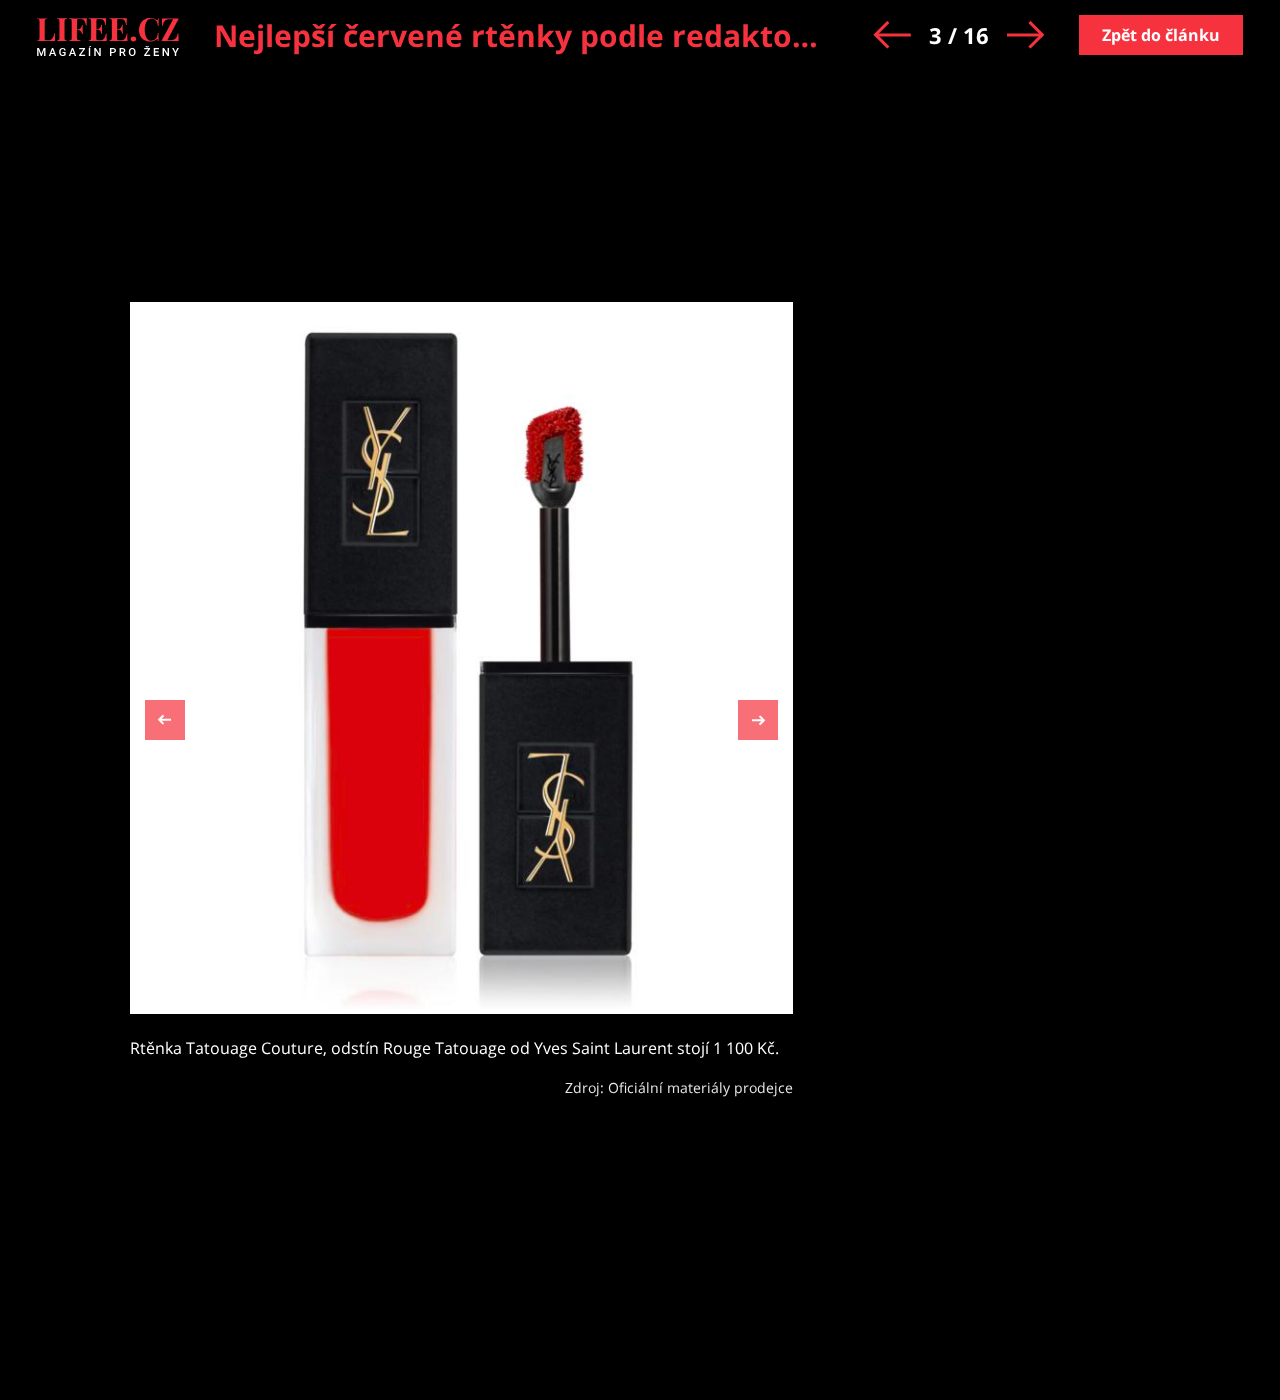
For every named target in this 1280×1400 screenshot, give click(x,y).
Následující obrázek (758, 717)
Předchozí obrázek (165, 722)
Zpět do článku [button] (1161, 35)
